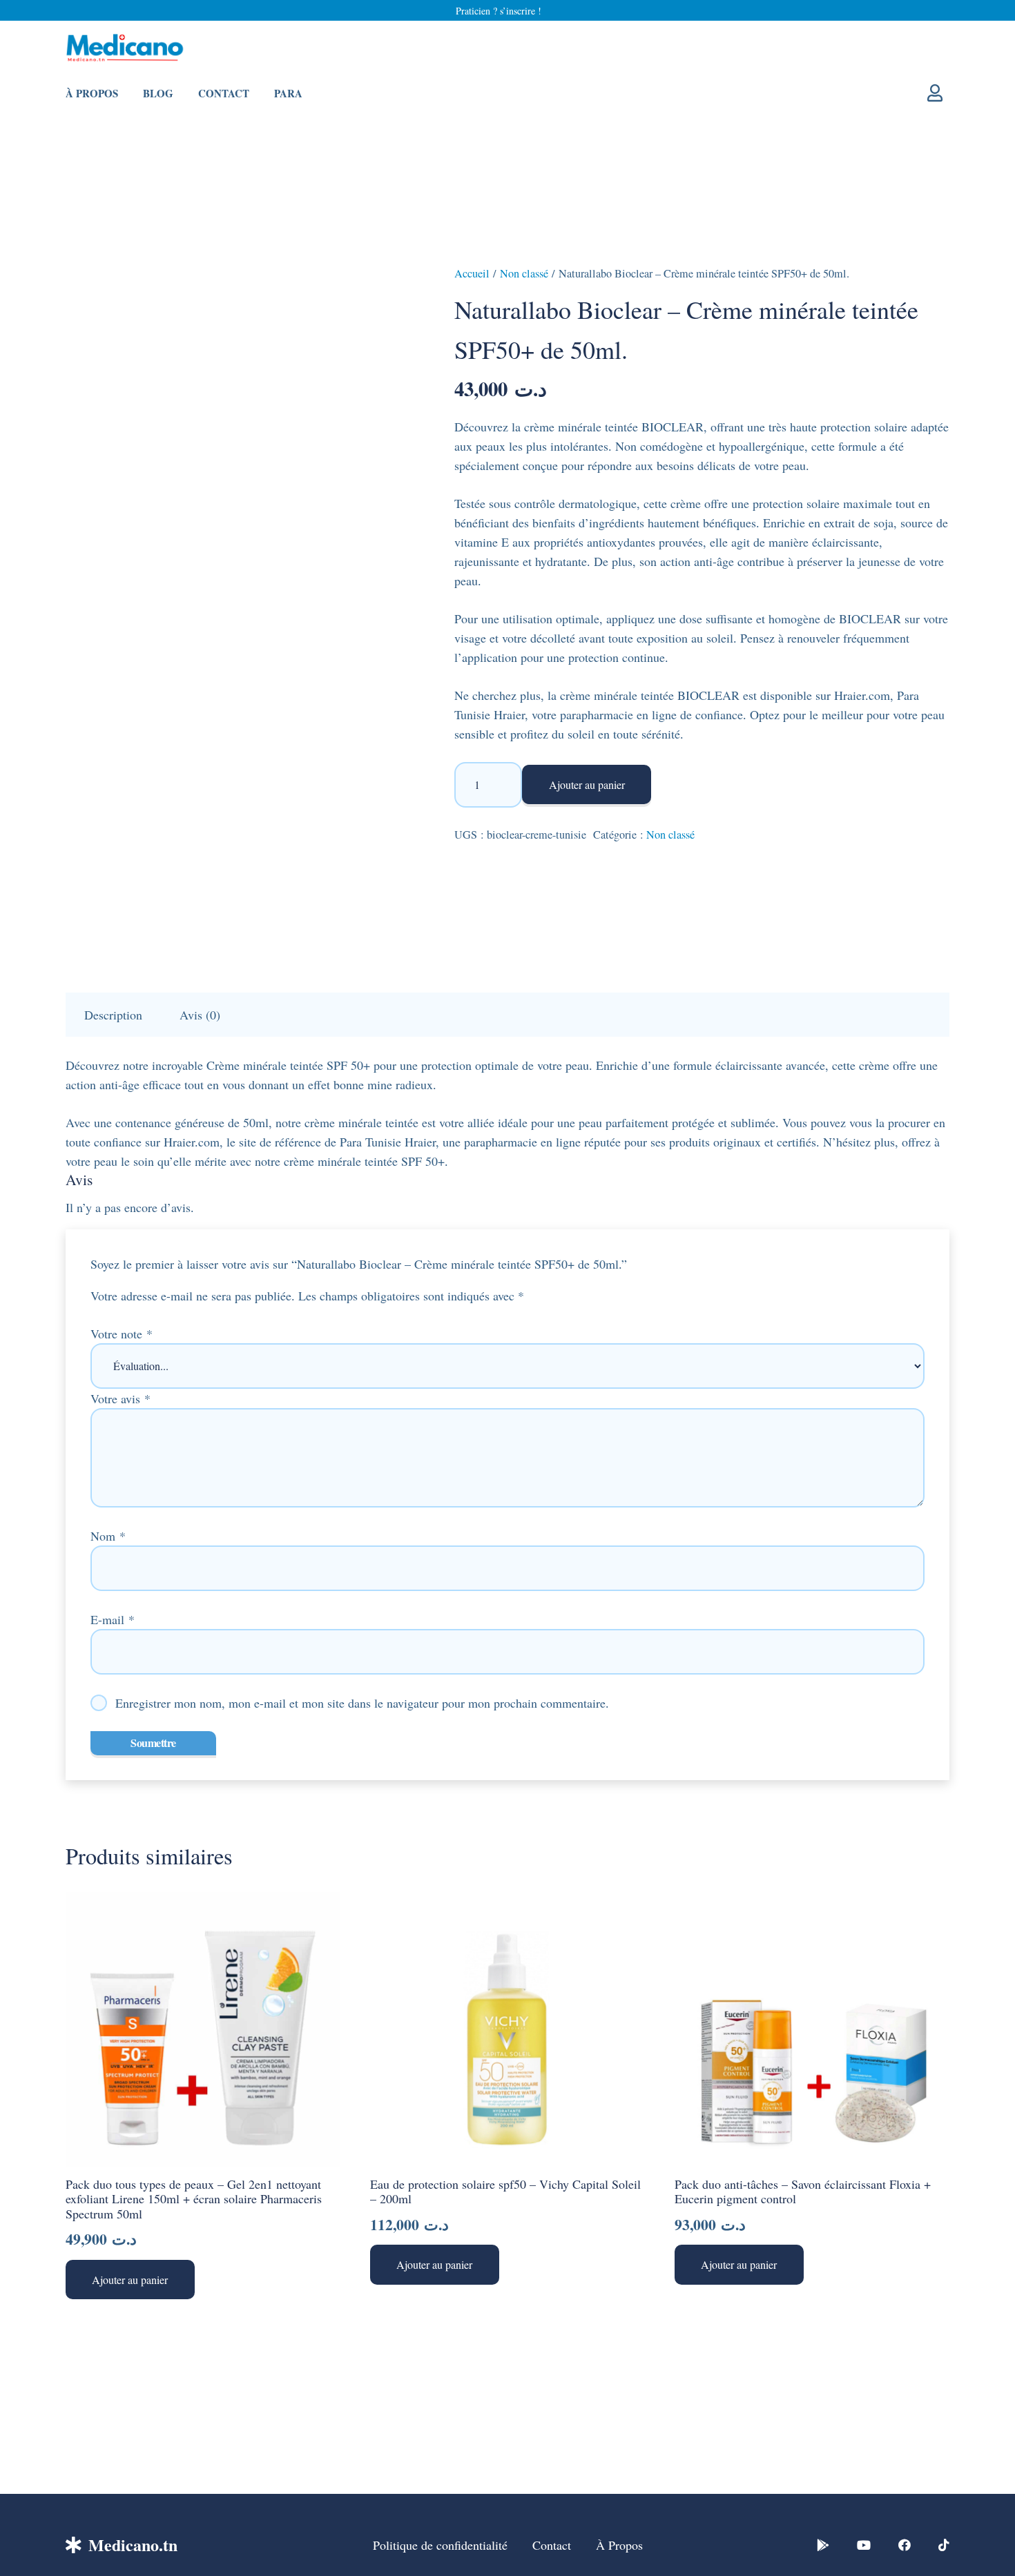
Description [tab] (113, 1015)
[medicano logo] (125, 49)
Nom (108, 1536)
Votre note (122, 1334)
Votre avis (120, 1398)
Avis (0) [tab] (200, 1015)
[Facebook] (905, 2545)
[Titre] (823, 2545)
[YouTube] (864, 2545)
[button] (130, 2280)
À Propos (619, 2545)
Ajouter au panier (587, 784)
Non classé (524, 273)
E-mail (113, 1619)
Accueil (472, 273)
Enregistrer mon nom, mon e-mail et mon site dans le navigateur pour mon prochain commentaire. (362, 1703)
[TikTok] (944, 2545)
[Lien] (938, 92)
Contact (552, 2545)
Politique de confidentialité (440, 2545)
